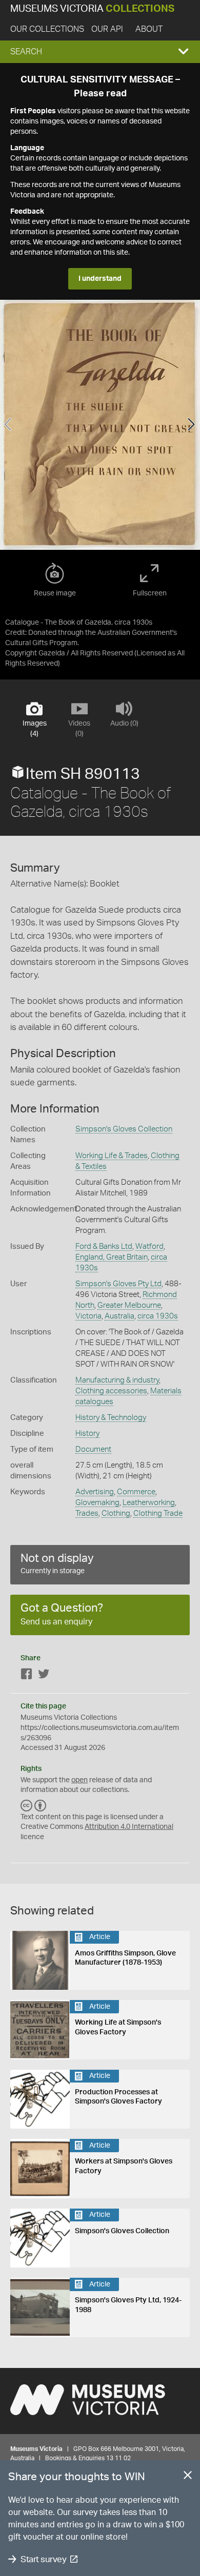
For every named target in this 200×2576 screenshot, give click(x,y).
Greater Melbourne (129, 1305)
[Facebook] (27, 1676)
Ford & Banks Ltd (104, 1246)
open (79, 1780)
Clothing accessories (111, 1391)
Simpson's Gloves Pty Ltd (118, 1284)
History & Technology (111, 1418)
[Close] (188, 2477)
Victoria (88, 1316)
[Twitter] (44, 1676)
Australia (119, 1316)
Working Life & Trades (112, 1156)
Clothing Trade (158, 1513)
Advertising (95, 1492)
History (87, 1434)
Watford (149, 1246)
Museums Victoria (92, 9)
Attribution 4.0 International (129, 1827)
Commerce (136, 1492)
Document (93, 1449)
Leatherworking (149, 1503)
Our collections (47, 29)
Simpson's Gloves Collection (124, 1129)
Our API (107, 29)
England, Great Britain (112, 1257)
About (149, 29)
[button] (100, 52)
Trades (87, 1513)
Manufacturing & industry (117, 1380)
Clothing (116, 1513)
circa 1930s (158, 1316)
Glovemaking (97, 1503)
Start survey (43, 2559)
